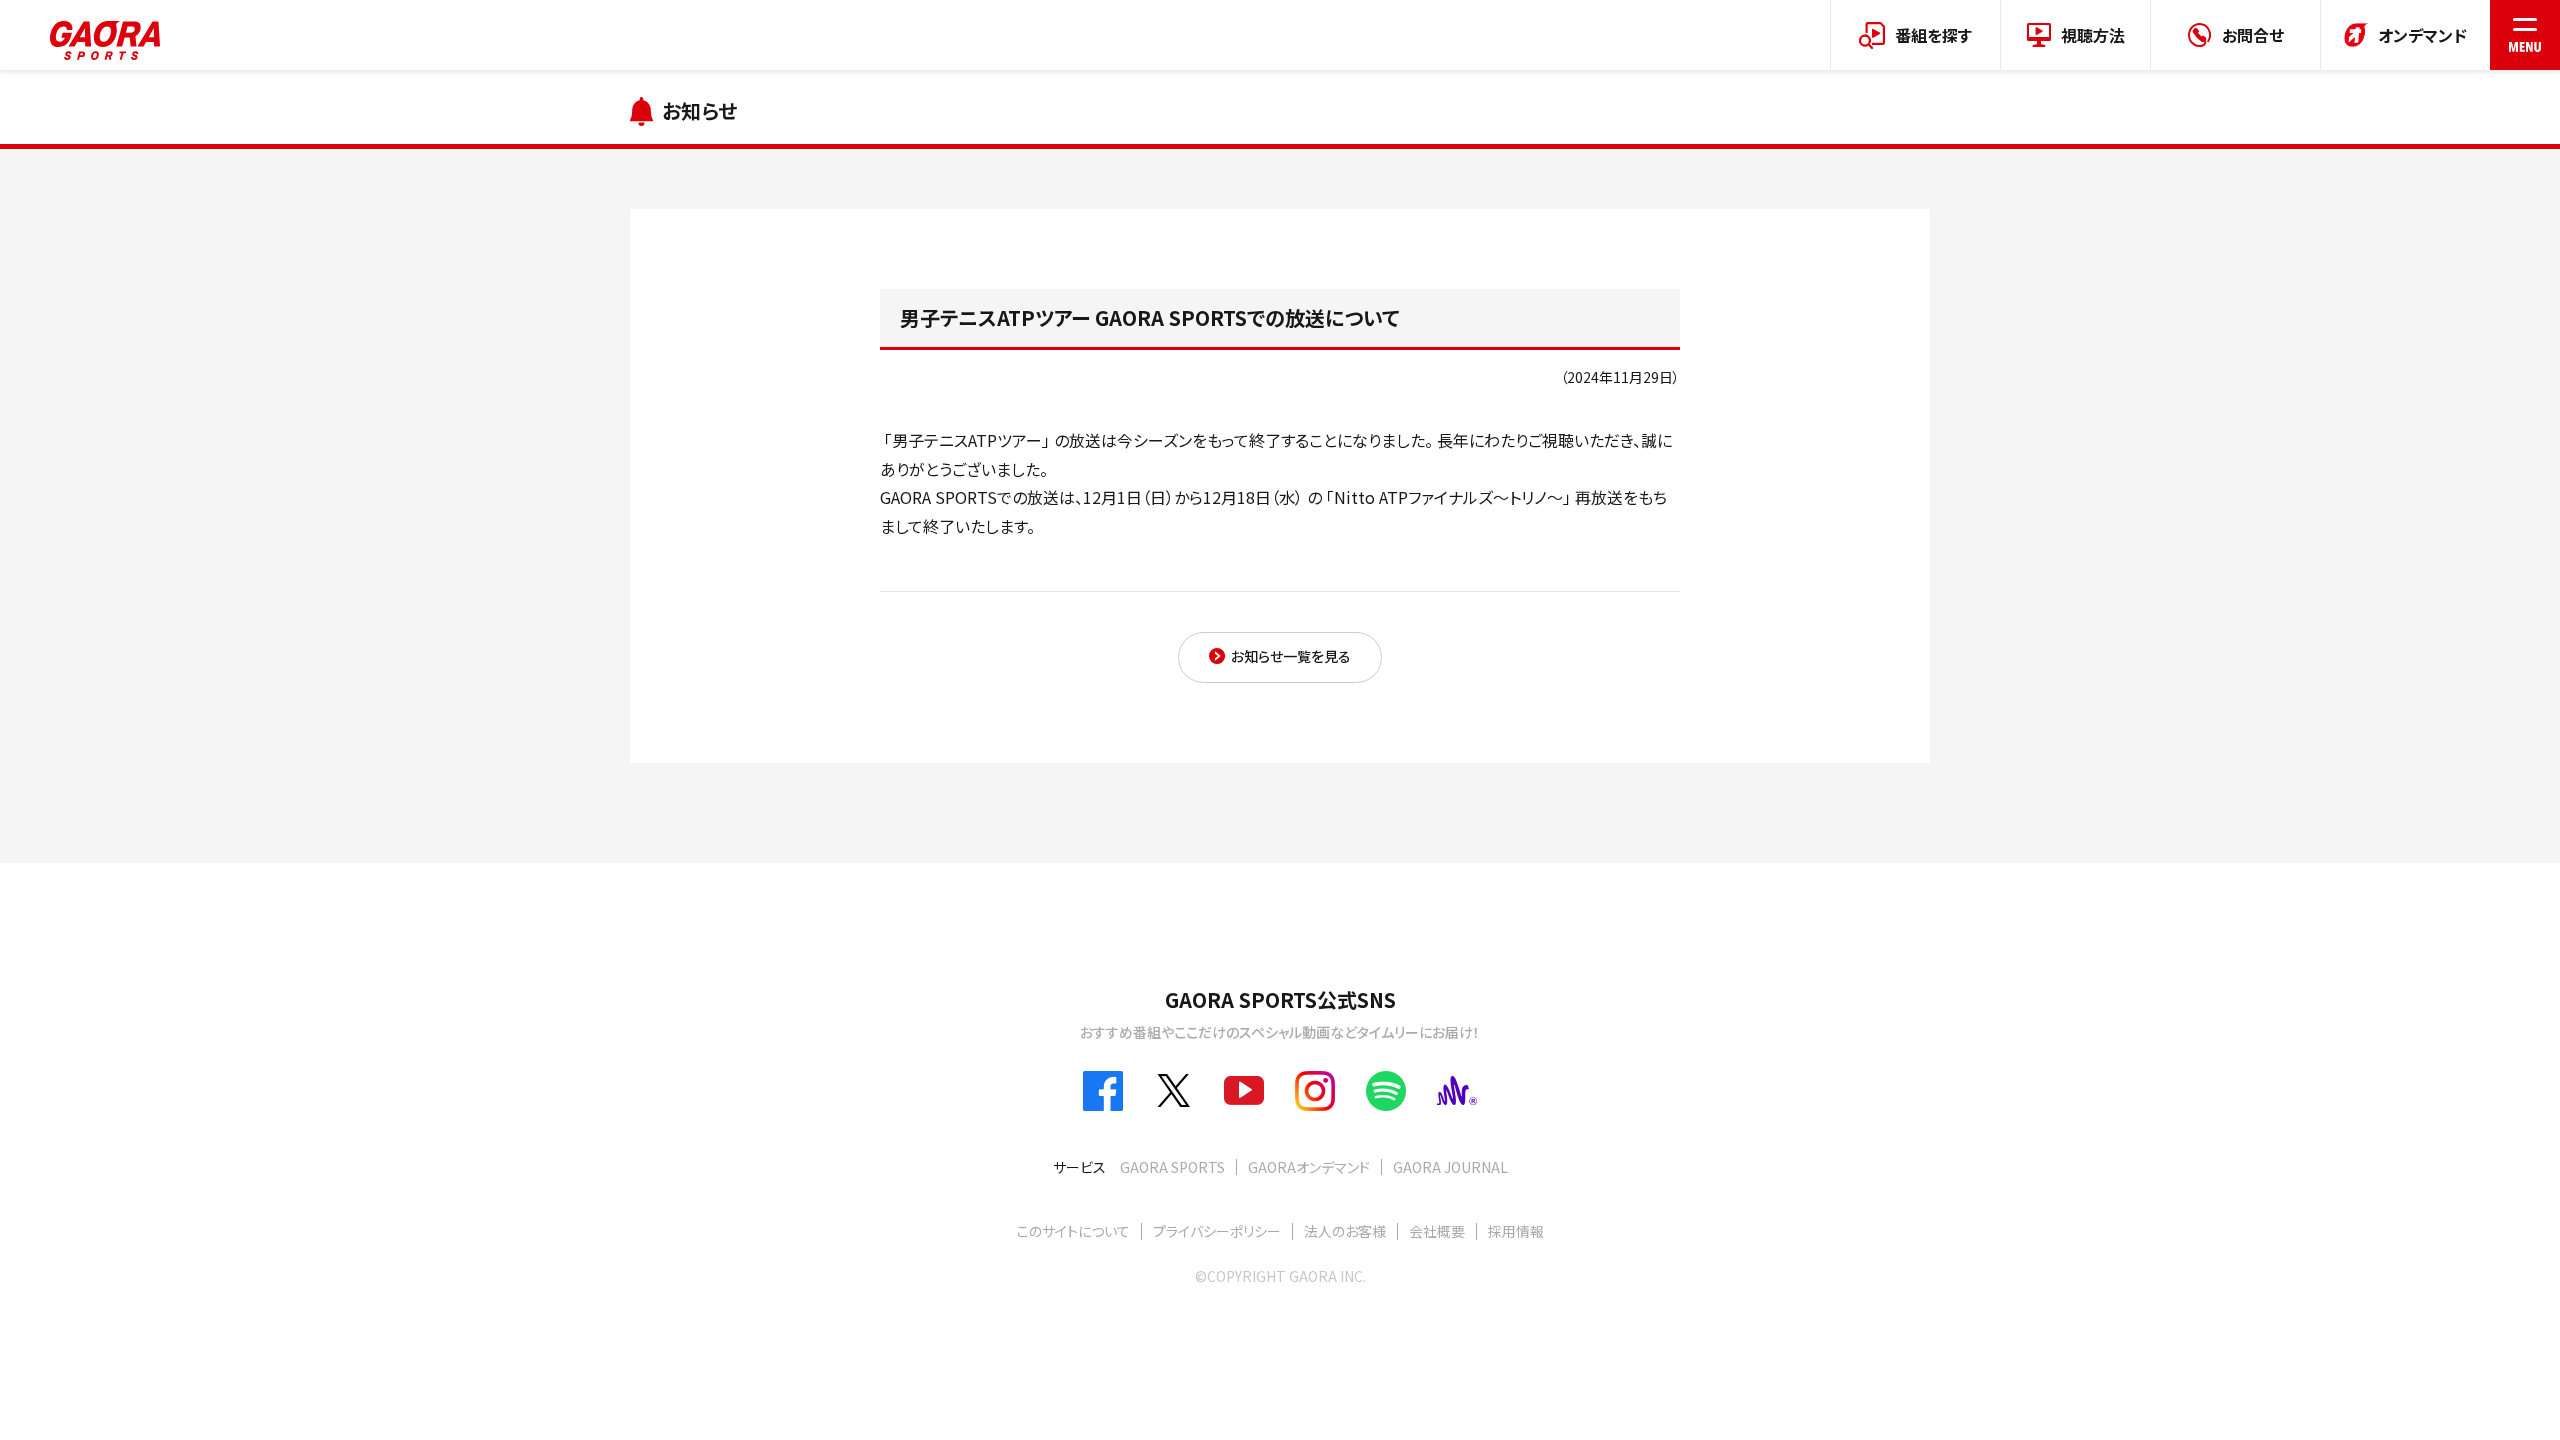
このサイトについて (1073, 1231)
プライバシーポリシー (1217, 1231)
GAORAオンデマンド (1309, 1167)
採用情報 (1516, 1231)
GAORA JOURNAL (1450, 1167)
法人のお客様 (1345, 1231)
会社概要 (1437, 1231)
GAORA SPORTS (1172, 1167)
